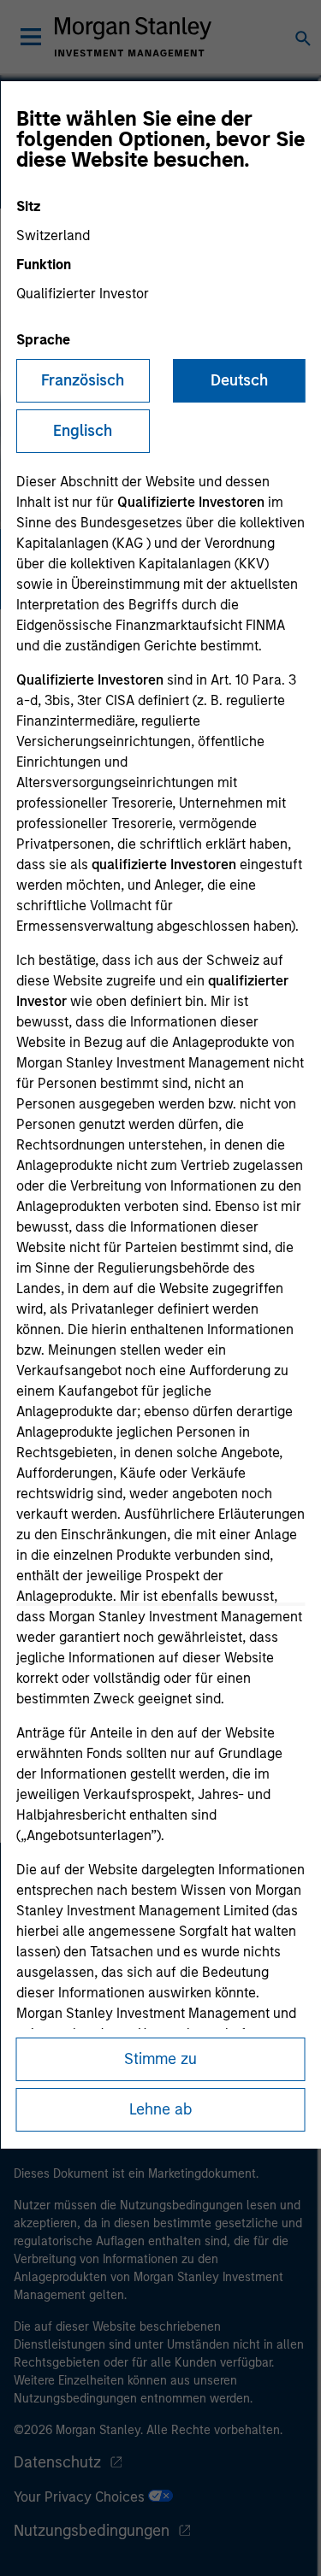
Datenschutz (57, 2462)
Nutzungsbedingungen (92, 2531)
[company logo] (134, 37)
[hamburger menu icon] (31, 37)
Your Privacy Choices (81, 2497)
